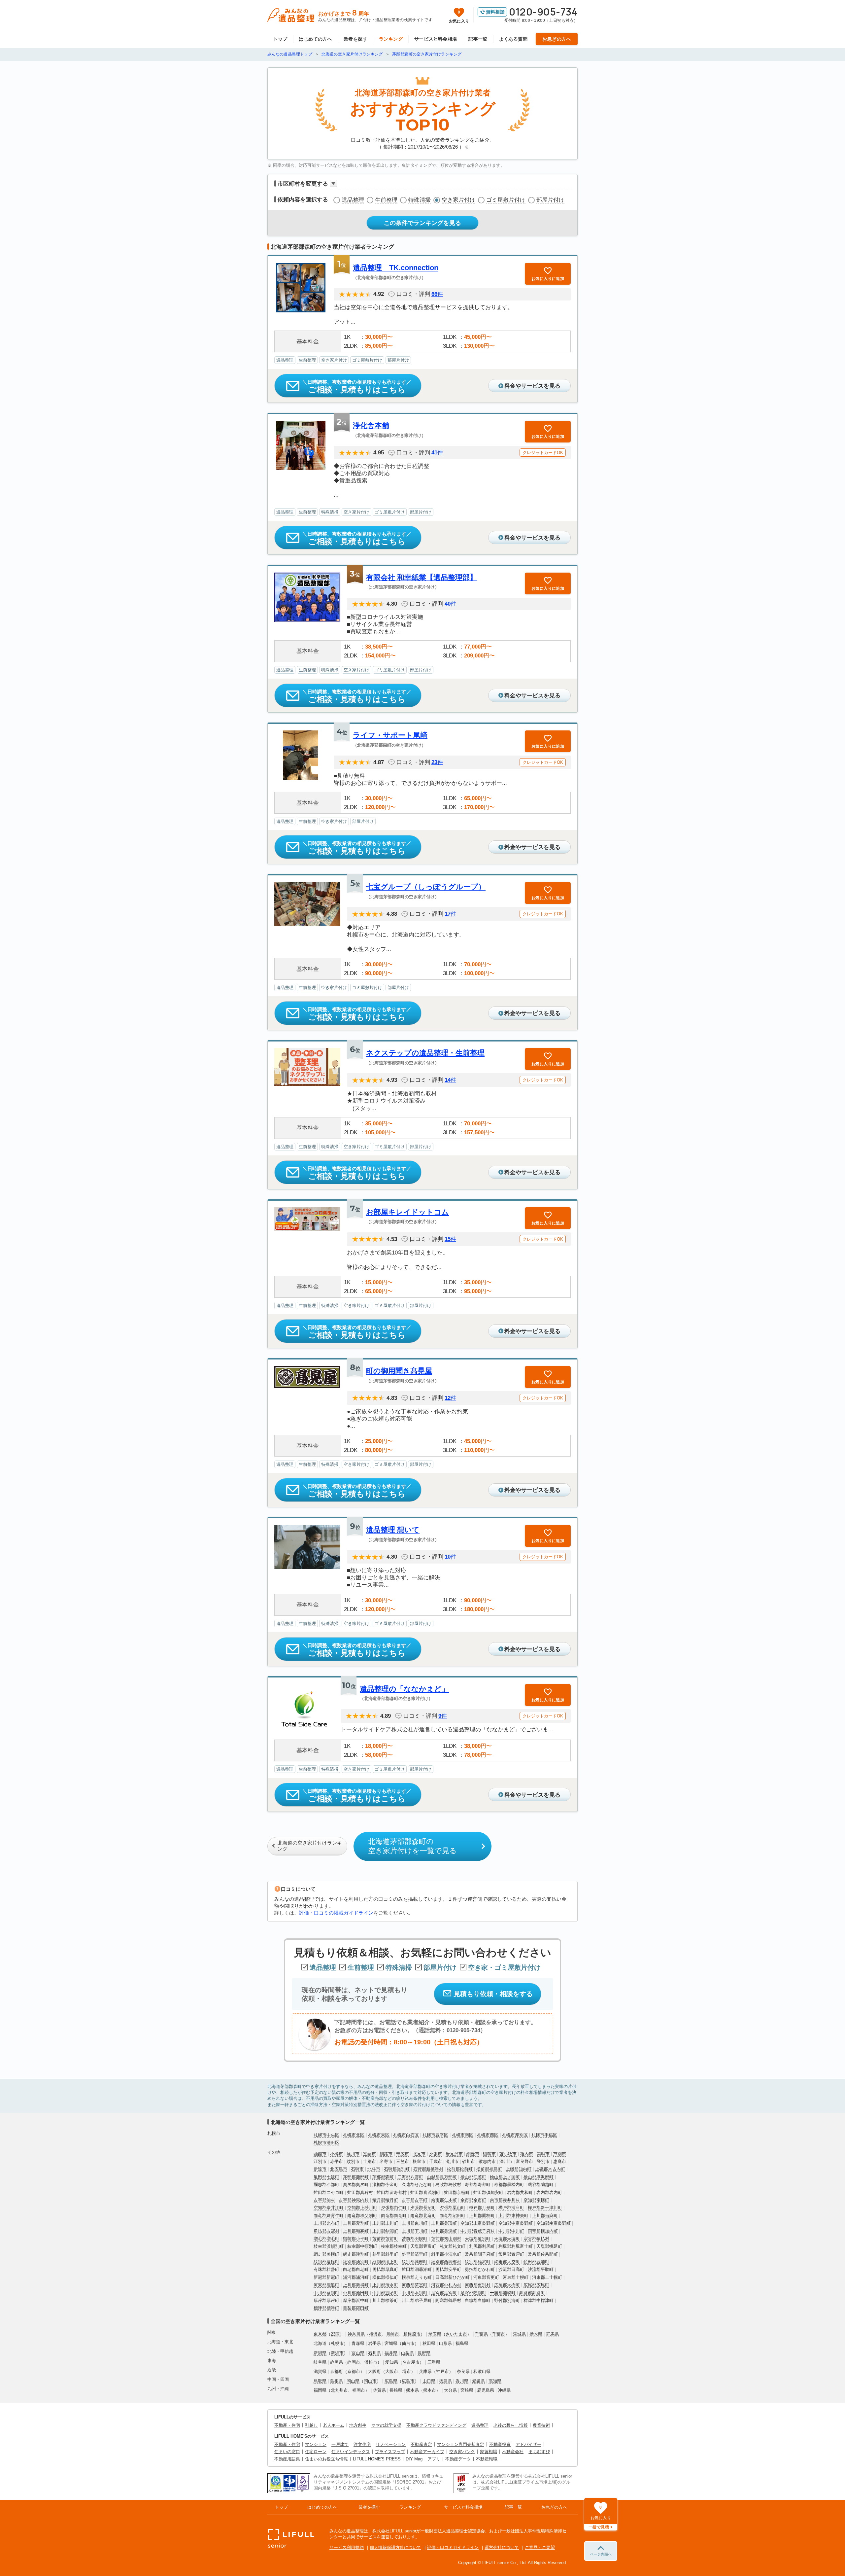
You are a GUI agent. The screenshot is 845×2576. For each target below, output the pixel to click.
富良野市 (524, 2161)
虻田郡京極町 (457, 2192)
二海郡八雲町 (410, 2177)
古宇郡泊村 (324, 2200)
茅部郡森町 (383, 2177)
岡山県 (353, 2381)
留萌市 (489, 2154)
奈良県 (463, 2371)
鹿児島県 (486, 2390)
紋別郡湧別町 (356, 2262)
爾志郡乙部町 (326, 2185)
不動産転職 (487, 2459)
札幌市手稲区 (544, 2135)
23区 (335, 2334)
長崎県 (396, 2390)
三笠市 (403, 2161)
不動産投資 (500, 2444)
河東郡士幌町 (516, 2277)
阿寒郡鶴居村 (448, 2300)
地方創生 (358, 2425)
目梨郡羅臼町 (356, 2308)
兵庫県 (425, 2371)
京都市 (354, 2371)
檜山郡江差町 (473, 2177)
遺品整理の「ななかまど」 (404, 1689)
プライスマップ (390, 2452)
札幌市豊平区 (435, 2135)
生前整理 (386, 200)
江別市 (320, 2161)
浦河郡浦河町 (356, 2277)
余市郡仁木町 (444, 2200)
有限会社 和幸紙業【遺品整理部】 (422, 577)
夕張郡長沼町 (423, 2208)
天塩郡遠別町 (478, 2239)
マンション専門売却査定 (461, 2444)
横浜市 (375, 2334)
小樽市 (337, 2154)
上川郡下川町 (415, 2231)
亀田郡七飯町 (326, 2177)
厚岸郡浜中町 (356, 2300)
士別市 (370, 2161)
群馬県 (552, 2334)
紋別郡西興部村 (446, 2262)
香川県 (462, 2381)
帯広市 (403, 2154)
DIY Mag (414, 2459)
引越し (311, 2425)
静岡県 (337, 2362)
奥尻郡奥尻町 (356, 2185)
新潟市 (337, 2353)
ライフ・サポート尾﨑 (390, 735)
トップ (280, 39)
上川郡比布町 (326, 2223)
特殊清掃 (420, 200)
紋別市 (353, 2161)
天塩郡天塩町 (507, 2239)
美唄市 (543, 2154)
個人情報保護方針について (395, 2547)
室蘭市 (370, 2154)
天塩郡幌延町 (549, 2246)
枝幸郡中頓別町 (362, 2246)
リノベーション (391, 2444)
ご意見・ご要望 (540, 2547)
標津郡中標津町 (539, 2300)
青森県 (358, 2343)
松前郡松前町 (460, 2169)
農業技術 (541, 2425)
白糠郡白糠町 (478, 2300)
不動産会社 (513, 2452)
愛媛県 (478, 2381)
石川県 (374, 2353)
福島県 (462, 2343)
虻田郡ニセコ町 (329, 2192)
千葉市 (499, 2334)
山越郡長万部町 (442, 2177)
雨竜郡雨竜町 (394, 2216)
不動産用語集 (287, 2459)
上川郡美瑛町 (444, 2223)
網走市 (473, 2154)
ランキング (391, 39)
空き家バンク (462, 2452)
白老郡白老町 (356, 2269)
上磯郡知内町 (519, 2169)
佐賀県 (379, 2390)
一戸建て (340, 2444)
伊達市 (320, 2169)
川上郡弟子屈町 (417, 2300)
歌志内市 (487, 2161)
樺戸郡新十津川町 (545, 2208)
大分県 (450, 2390)
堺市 (407, 2371)
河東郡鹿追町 (326, 2285)
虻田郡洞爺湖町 (417, 2269)
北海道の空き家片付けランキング (310, 1846)
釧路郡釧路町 (532, 2293)
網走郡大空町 (507, 2262)
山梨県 (407, 2353)
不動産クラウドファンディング (436, 2425)
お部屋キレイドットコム (407, 1212)
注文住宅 (362, 2444)
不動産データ (458, 2459)
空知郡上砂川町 (362, 2208)
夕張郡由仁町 (394, 2208)
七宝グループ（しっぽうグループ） (426, 887)
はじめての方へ (315, 39)
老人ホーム (334, 2425)
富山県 (358, 2353)
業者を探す (355, 39)
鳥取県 (320, 2381)
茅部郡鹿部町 (356, 2177)
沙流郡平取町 (541, 2269)
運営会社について (502, 2547)
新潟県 (320, 2353)
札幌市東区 (379, 2135)
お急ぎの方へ (557, 39)
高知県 (495, 2381)
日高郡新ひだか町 (453, 2277)
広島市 (408, 2381)
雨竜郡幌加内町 (543, 2231)
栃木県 (536, 2334)
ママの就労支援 (386, 2425)
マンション (316, 2444)
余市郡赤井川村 (505, 2200)
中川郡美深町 (444, 2231)
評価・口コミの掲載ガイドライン (336, 1913)
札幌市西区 (488, 2135)
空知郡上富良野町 (478, 2223)
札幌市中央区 (326, 2135)
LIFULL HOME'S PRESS (377, 2459)
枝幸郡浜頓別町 (329, 2246)
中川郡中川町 (511, 2231)
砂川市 (469, 2161)
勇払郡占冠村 (326, 2231)
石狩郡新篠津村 (428, 2169)
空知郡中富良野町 (516, 2223)
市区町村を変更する (303, 184)
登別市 (543, 2161)
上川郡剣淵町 (385, 2231)
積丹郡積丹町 (385, 2200)
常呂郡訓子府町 (480, 2254)
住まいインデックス (351, 2452)
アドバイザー (528, 2444)
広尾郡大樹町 (507, 2285)
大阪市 (392, 2371)
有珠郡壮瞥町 (326, 2269)
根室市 (419, 2161)
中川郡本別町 (415, 2293)
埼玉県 (435, 2334)
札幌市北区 (354, 2135)
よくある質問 (513, 39)
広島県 (391, 2381)
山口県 (429, 2381)
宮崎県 (467, 2390)
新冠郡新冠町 (326, 2277)
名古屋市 (411, 2362)
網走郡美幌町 (326, 2254)
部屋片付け (550, 200)
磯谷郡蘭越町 (541, 2185)
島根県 (337, 2381)
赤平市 (337, 2161)
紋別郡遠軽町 (326, 2262)
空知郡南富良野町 (554, 2223)
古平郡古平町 (415, 2200)
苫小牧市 (508, 2154)
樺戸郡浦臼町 (511, 2208)
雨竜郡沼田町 (453, 2216)
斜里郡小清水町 (446, 2254)
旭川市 (353, 2154)
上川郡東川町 (415, 2223)
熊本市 (430, 2390)
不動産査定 (421, 2444)
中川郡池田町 (356, 2293)
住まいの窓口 (287, 2452)
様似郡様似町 (385, 2277)
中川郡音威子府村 (478, 2231)
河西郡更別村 (478, 2285)
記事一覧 (478, 39)
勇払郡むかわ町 (480, 2269)
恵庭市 (560, 2161)
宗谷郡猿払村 (536, 2239)
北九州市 (339, 2390)
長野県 (424, 2353)
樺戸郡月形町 (482, 2208)
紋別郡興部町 (415, 2262)
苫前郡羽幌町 (415, 2239)
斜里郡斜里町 (385, 2254)
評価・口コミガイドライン (453, 2547)
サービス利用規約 (347, 2547)
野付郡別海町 (507, 2300)
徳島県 (445, 2381)
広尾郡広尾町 (536, 2285)
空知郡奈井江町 (329, 2208)
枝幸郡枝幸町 (394, 2246)
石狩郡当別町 (397, 2169)
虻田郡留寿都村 (392, 2192)
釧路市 (386, 2154)
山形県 (445, 2343)
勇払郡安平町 (448, 2269)
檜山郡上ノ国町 (505, 2177)
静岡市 (354, 2362)
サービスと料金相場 (436, 39)
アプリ (434, 2459)
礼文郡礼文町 (453, 2246)
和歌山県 (482, 2371)
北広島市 (339, 2169)
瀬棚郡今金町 (385, 2185)
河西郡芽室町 (415, 2285)
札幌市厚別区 (515, 2135)
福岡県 (320, 2390)
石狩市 (357, 2169)
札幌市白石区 (406, 2135)
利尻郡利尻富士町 (516, 2246)
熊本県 (412, 2390)
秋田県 (429, 2343)
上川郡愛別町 (356, 2223)
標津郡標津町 (326, 2308)
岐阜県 (320, 2362)
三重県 (434, 2362)
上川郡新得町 (356, 2285)
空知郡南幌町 (536, 2200)
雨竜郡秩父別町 (362, 2216)
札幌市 (337, 2343)
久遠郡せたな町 (417, 2185)
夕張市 (436, 2154)
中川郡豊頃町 (385, 2293)
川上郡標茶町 (385, 2300)
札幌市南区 (463, 2135)
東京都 (320, 2334)
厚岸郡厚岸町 (326, 2300)
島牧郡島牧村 (448, 2185)
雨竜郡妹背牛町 (329, 2216)
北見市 (419, 2154)
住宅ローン (316, 2452)
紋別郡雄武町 (478, 2262)
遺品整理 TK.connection (396, 268)
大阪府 (374, 2371)
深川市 (506, 2161)
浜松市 (371, 2362)
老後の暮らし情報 (511, 2425)
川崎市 (393, 2334)
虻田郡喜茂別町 (425, 2192)
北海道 (320, 2343)
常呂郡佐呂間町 (543, 2254)
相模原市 (412, 2334)
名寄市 (386, 2161)
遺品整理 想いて (393, 1530)
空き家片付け (458, 200)
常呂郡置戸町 (511, 2254)
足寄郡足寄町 (444, 2293)
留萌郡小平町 (356, 2239)
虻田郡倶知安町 (488, 2192)
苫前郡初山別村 (446, 2239)
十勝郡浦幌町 (503, 2293)
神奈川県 (356, 2334)
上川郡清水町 (385, 2285)
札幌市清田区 (326, 2143)
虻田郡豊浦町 (536, 2262)
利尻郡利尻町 (482, 2246)
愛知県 (392, 2362)
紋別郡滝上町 (385, 2262)
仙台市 (408, 2343)
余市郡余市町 (473, 2200)
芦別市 (560, 2154)
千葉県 (481, 2334)
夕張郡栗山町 (453, 2208)
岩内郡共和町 (520, 2192)
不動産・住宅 (287, 2425)
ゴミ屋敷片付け (506, 200)
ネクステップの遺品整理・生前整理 (425, 1053)
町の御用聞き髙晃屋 (399, 1371)
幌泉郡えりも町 (417, 2277)
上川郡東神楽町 (513, 2216)
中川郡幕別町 (326, 2293)
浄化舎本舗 (371, 425)
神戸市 (442, 2371)
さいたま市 (456, 2334)
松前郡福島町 (489, 2169)
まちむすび (539, 2452)
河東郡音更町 (486, 2277)
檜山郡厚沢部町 (539, 2177)
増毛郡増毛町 (326, 2239)
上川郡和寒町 (356, 2231)
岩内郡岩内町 (549, 2192)
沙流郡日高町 (511, 2269)
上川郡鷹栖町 (482, 2216)
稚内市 (527, 2154)
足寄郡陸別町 (473, 2293)
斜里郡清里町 (415, 2254)
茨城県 (519, 2334)
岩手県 (374, 2343)
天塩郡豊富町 (423, 2246)
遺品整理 (353, 200)
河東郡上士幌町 (547, 2277)
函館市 (320, 2154)
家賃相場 (489, 2452)
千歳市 (436, 2161)
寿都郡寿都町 (478, 2185)
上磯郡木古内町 (550, 2169)
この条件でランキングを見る (422, 223)
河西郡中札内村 (446, 2285)
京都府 (337, 2371)
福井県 (391, 2353)
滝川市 (452, 2161)
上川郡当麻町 (545, 2216)
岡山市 (370, 2381)
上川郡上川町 (385, 2223)
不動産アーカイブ (427, 2452)
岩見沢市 (454, 2154)
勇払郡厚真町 (385, 2269)
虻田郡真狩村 (360, 2192)
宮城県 (391, 2343)
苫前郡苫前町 (385, 2239)
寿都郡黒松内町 (509, 2185)
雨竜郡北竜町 (423, 2216)
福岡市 (359, 2390)
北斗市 (374, 2169)
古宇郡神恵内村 (354, 2200)
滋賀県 (320, 2371)
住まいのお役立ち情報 (326, 2459)
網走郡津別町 (356, 2254)
